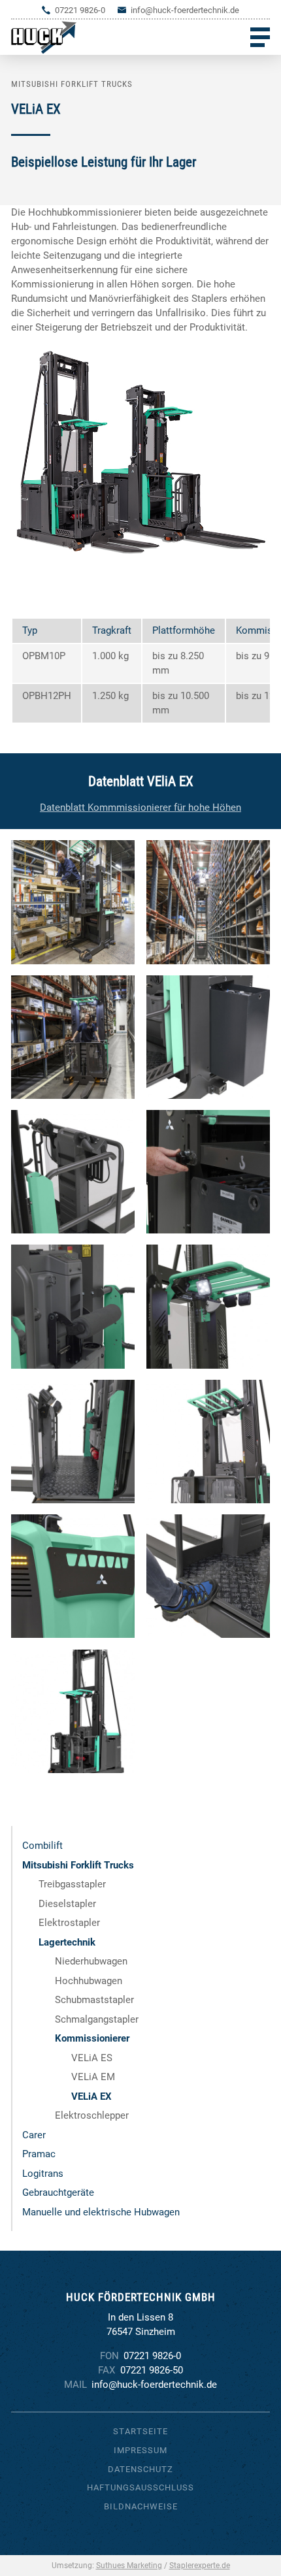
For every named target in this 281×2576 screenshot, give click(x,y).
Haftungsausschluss (140, 2487)
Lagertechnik (67, 1942)
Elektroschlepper (92, 2115)
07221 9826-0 (80, 10)
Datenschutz (140, 2469)
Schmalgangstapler (97, 2019)
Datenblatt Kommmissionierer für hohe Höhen (140, 807)
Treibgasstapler (72, 1884)
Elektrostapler (69, 1923)
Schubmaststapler (94, 2000)
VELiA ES (92, 2058)
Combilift (42, 1846)
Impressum (140, 2450)
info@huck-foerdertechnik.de (185, 10)
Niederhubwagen (91, 1961)
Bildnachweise (141, 2506)
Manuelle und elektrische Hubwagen (101, 2212)
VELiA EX (91, 2096)
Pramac (39, 2154)
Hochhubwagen (89, 1981)
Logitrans (43, 2174)
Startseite (140, 2431)
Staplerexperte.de (200, 2566)
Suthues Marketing (129, 2566)
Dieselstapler (67, 1904)
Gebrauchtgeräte (58, 2193)
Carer (34, 2135)
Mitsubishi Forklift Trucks (78, 1865)
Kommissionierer (92, 2038)
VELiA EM (93, 2077)
